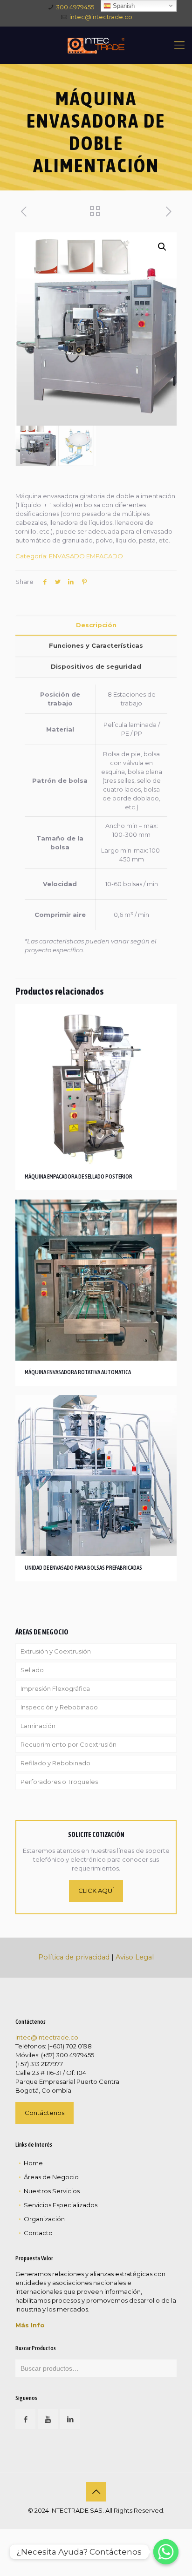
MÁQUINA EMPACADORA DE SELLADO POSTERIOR (79, 1176)
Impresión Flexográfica (55, 1688)
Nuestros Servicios (52, 2191)
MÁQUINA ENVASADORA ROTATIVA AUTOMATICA (78, 1372)
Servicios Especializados (61, 2205)
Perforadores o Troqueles (59, 1782)
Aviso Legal (135, 1957)
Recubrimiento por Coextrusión (69, 1744)
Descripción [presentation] (96, 625)
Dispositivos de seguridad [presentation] (96, 666)
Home (33, 2163)
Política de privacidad (74, 1957)
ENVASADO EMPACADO (86, 556)
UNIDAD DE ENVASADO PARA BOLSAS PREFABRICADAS (83, 1568)
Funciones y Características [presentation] (96, 645)
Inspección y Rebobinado (59, 1707)
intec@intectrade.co (101, 17)
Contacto (38, 2233)
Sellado (32, 1670)
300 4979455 (75, 7)
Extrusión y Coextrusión (56, 1651)
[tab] (96, 625)
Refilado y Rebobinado (55, 1763)
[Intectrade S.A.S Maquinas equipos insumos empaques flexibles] (96, 45)
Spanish (123, 6)
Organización (44, 2219)
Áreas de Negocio (51, 2177)
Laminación (38, 1726)
